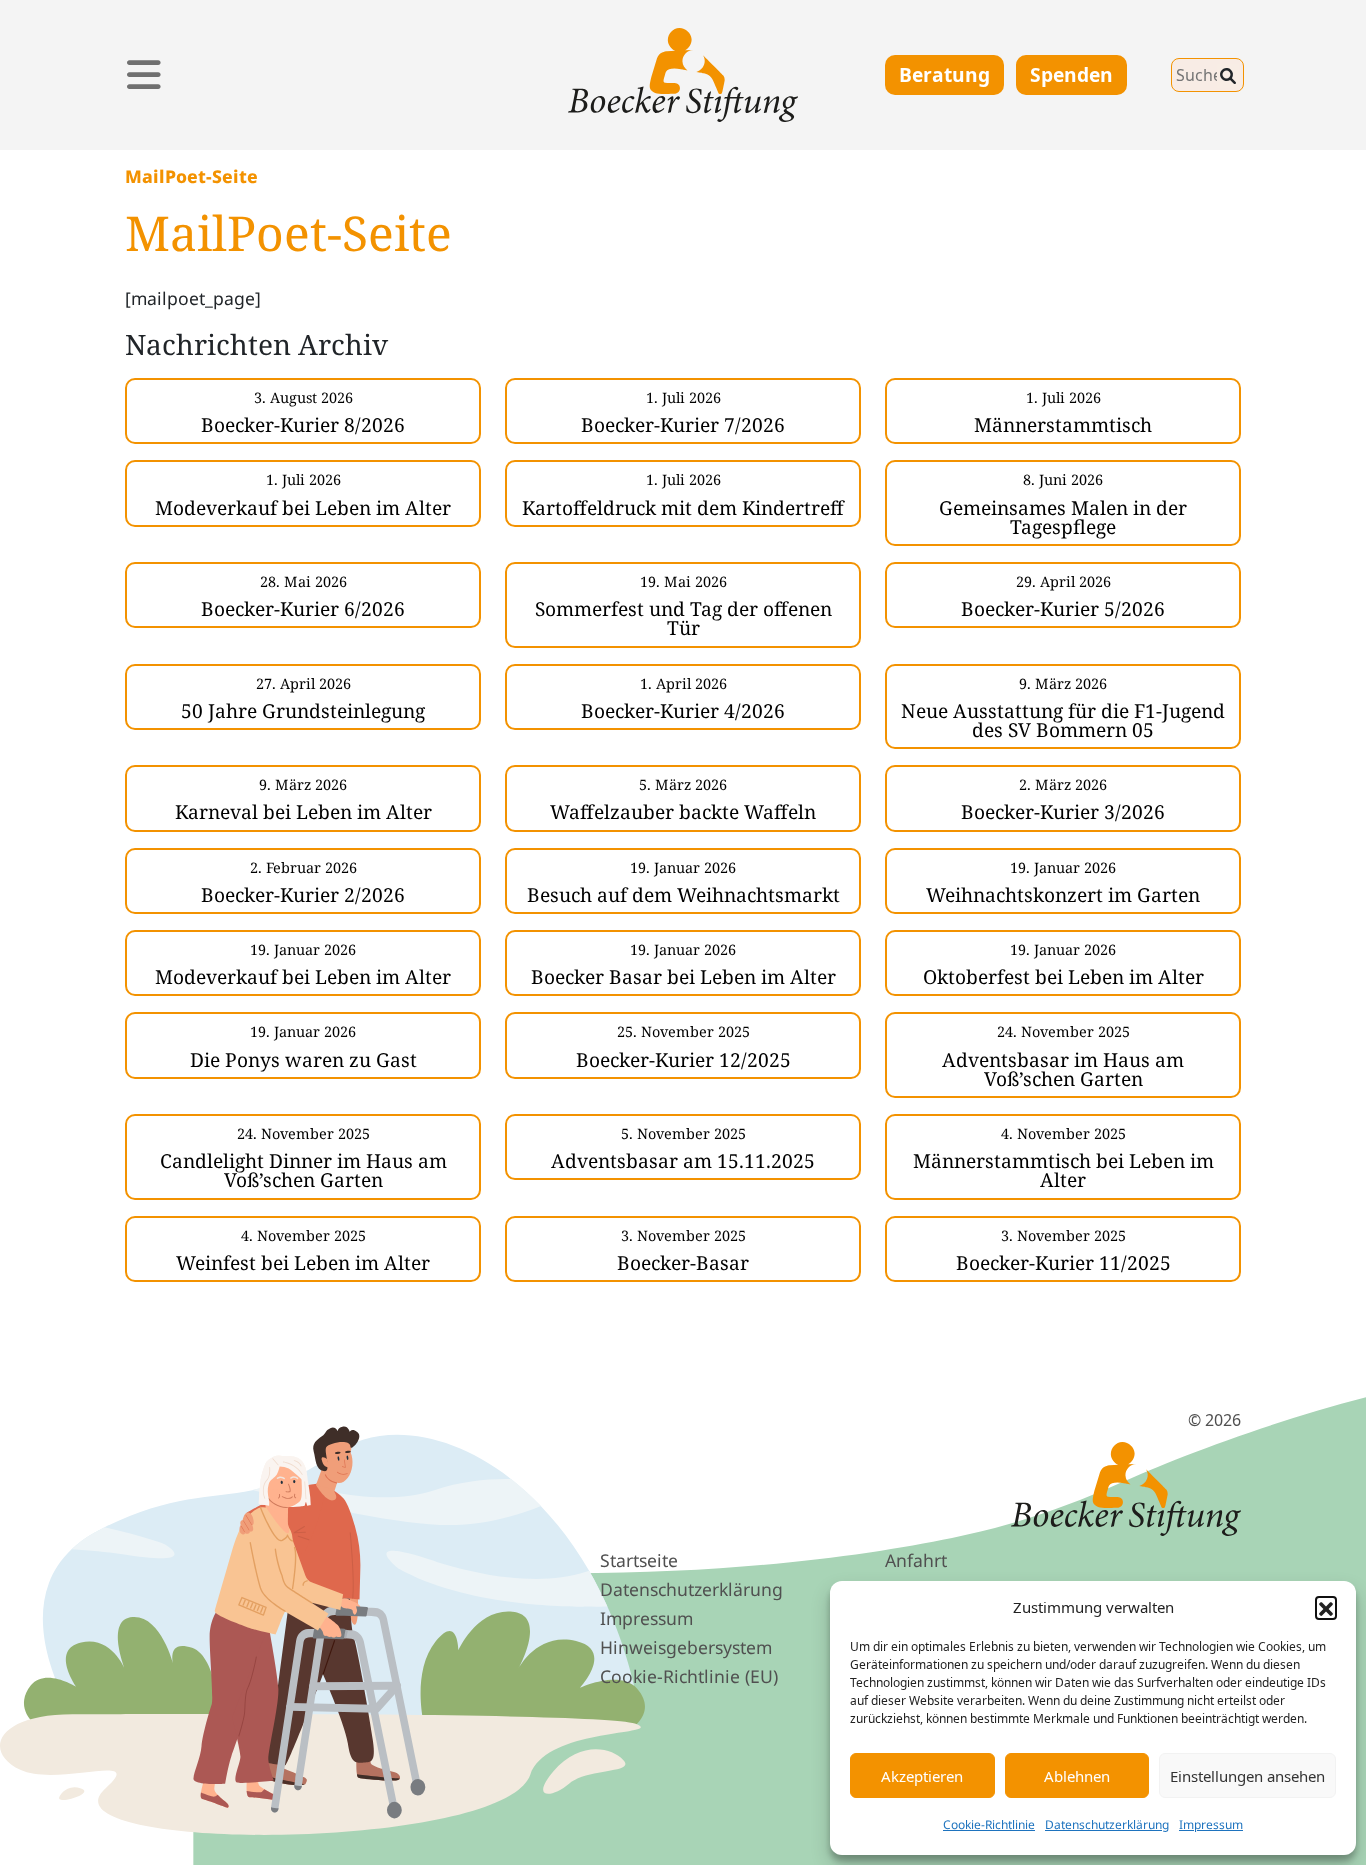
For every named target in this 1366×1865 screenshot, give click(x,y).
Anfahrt (916, 1560)
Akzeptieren (922, 1776)
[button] (1326, 1607)
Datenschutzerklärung (1107, 1824)
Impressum (1211, 1824)
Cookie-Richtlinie (989, 1824)
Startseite (639, 1560)
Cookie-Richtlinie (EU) (689, 1676)
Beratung (944, 74)
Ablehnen (1077, 1776)
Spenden (1071, 74)
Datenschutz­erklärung (691, 1589)
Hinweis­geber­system (686, 1647)
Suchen (1155, 70)
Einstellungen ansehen (1247, 1776)
